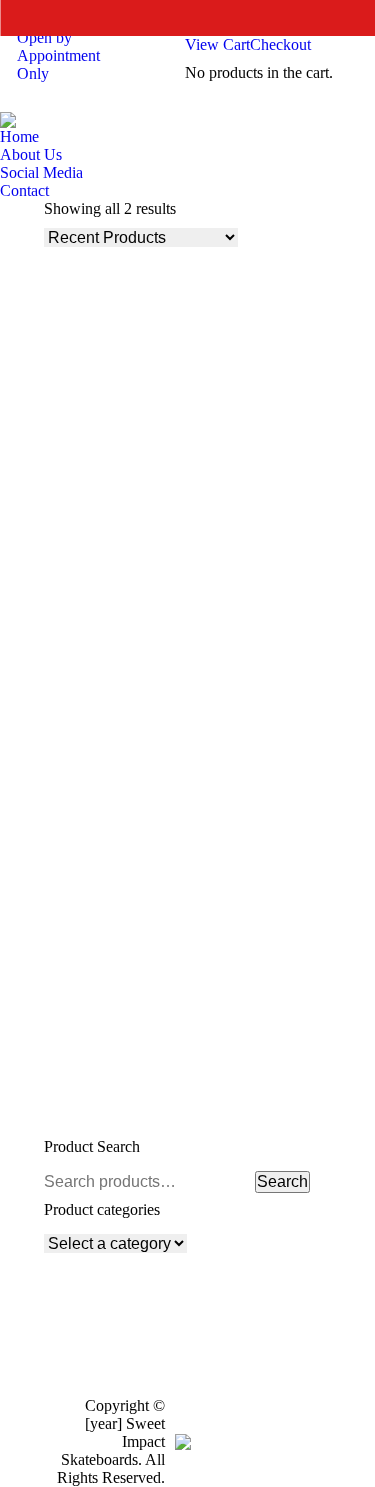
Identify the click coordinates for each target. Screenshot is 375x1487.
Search (282, 1181)
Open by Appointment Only (58, 55)
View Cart (217, 44)
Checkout (280, 44)
